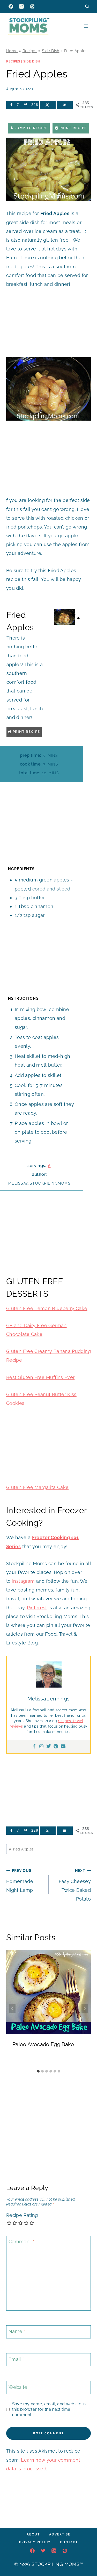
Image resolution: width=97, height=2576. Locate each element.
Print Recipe (73, 128)
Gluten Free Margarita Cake (37, 1487)
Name (17, 2331)
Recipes (30, 51)
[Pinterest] (32, 6)
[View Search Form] (87, 6)
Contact (69, 2542)
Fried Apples (21, 1849)
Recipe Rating (22, 2215)
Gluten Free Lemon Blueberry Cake (47, 1308)
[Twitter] (49, 1747)
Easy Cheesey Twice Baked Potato (75, 1885)
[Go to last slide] (12, 2008)
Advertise (60, 2534)
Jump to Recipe (30, 128)
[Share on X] (48, 105)
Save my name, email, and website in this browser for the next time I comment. (49, 2409)
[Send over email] (65, 105)
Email (16, 2359)
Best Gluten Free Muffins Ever (40, 1377)
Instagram (23, 1581)
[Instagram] (21, 6)
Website (18, 2387)
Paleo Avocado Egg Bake (43, 2044)
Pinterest (37, 1608)
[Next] (85, 2008)
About (33, 2534)
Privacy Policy (35, 2542)
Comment (21, 2242)
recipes (65, 1721)
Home (12, 51)
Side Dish (51, 51)
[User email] (63, 1747)
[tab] (38, 2071)
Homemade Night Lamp (20, 1881)
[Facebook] (11, 6)
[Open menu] (86, 26)
